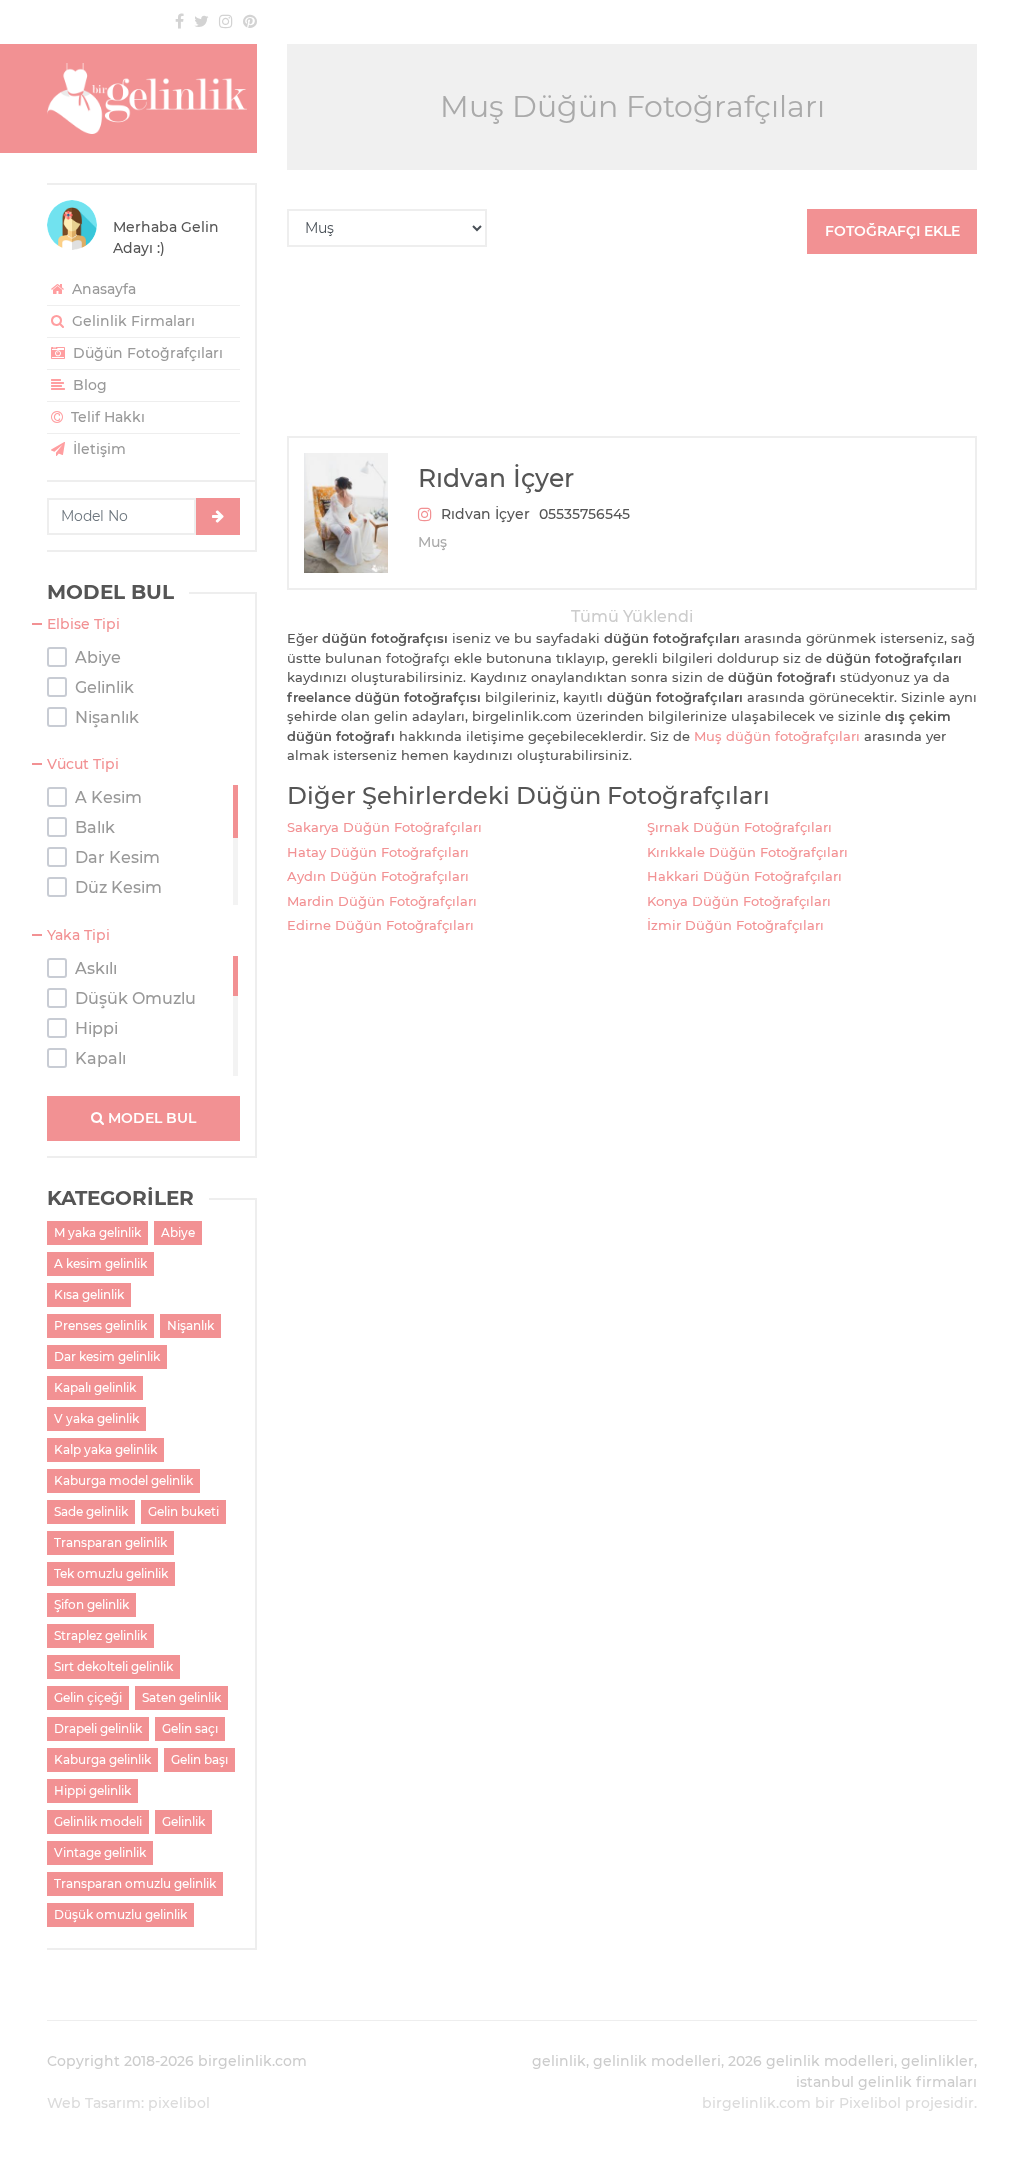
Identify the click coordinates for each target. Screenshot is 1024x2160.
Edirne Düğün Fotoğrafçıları (380, 925)
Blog (88, 385)
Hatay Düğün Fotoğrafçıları (378, 852)
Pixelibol (870, 2103)
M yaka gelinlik (97, 1232)
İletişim (97, 449)
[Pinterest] (250, 21)
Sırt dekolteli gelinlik (113, 1666)
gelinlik (559, 2061)
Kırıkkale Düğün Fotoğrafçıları (747, 852)
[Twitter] (201, 21)
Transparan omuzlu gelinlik (135, 1883)
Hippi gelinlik (92, 1790)
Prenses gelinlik (100, 1325)
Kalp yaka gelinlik (105, 1449)
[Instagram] (226, 21)
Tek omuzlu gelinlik (111, 1573)
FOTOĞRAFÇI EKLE (892, 231)
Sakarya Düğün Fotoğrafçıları (384, 827)
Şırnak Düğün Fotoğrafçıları (739, 827)
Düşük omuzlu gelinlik (120, 1914)
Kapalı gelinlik (95, 1387)
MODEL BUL (150, 1118)
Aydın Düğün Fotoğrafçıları (378, 876)
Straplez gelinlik (100, 1635)
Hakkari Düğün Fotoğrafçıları (744, 876)
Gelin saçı (190, 1728)
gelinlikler (937, 2061)
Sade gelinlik (91, 1511)
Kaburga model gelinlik (123, 1480)
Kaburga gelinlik (102, 1759)
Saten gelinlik (181, 1697)
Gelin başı (199, 1759)
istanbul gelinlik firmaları (886, 2082)
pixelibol (179, 2103)
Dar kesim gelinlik (107, 1356)
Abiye (178, 1232)
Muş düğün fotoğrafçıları (777, 736)
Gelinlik (183, 1821)
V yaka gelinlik (96, 1418)
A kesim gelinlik (100, 1263)
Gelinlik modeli (98, 1821)
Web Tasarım (94, 2103)
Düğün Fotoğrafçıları (146, 353)
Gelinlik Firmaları (131, 321)
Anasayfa (102, 289)
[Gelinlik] (152, 98)
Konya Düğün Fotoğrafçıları (739, 901)
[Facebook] (179, 21)
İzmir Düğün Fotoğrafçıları (735, 925)
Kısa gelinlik (89, 1294)
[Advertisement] (632, 345)
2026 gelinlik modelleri (811, 2061)
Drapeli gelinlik (98, 1728)
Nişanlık (190, 1325)
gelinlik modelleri (657, 2061)
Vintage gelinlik (100, 1852)
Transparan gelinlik (110, 1542)
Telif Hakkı (106, 417)
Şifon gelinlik (91, 1604)
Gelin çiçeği (88, 1697)
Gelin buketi (183, 1511)
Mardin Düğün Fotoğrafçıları (382, 901)
